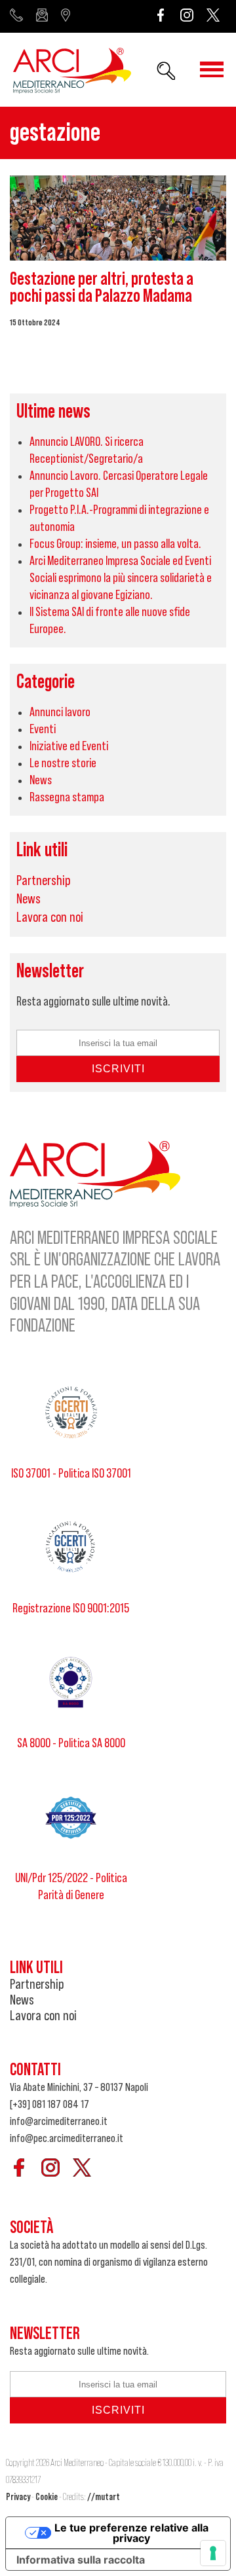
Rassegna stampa (67, 797)
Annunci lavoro (60, 712)
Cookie (47, 2497)
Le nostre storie (63, 763)
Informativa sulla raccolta (81, 2560)
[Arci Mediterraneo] (72, 72)
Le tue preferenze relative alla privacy (131, 2533)
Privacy (18, 2497)
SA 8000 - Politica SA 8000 (71, 1743)
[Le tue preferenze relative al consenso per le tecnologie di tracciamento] (213, 2553)
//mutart (104, 2497)
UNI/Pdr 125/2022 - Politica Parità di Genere (71, 1887)
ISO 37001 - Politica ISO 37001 (71, 1474)
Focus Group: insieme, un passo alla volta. (115, 544)
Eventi (43, 729)
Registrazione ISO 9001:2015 (71, 1608)
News (41, 780)
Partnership (44, 880)
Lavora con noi (50, 917)
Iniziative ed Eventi (69, 746)
